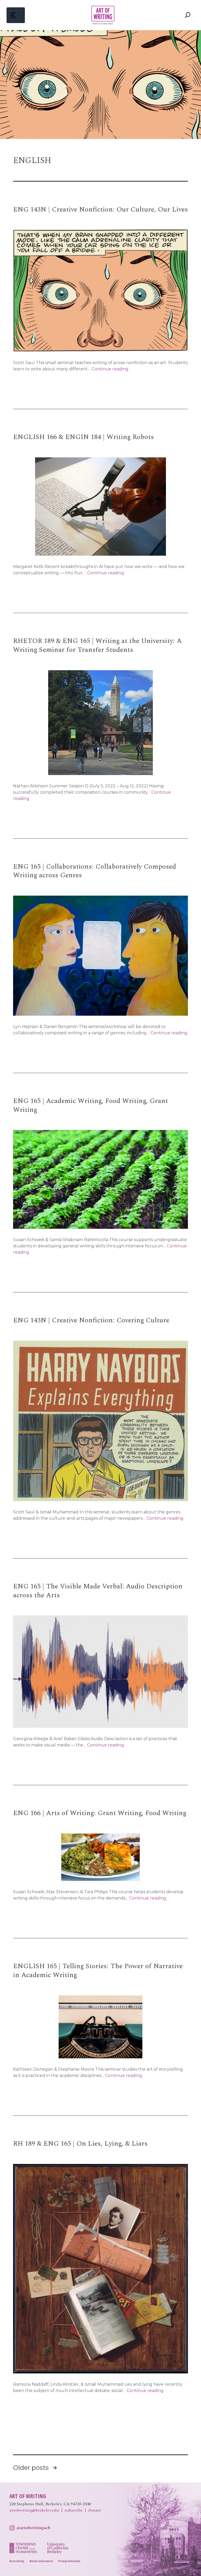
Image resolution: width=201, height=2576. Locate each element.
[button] (16, 15)
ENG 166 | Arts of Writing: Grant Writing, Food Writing (100, 1813)
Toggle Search (188, 15)
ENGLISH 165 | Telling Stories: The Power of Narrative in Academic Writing (98, 1971)
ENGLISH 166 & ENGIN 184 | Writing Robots (83, 437)
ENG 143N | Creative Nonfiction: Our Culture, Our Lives (100, 209)
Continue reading (110, 369)
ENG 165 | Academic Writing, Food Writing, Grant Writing (91, 1105)
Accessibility (17, 2561)
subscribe (74, 2510)
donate (95, 2510)
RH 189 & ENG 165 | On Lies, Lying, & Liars (80, 2144)
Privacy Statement (69, 2561)
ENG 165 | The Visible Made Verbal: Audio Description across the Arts (98, 1591)
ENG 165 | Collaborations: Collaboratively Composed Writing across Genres (95, 871)
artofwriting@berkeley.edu (34, 2510)
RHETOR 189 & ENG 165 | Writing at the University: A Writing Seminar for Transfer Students (97, 645)
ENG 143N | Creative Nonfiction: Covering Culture (91, 1320)
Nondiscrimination (41, 2561)
